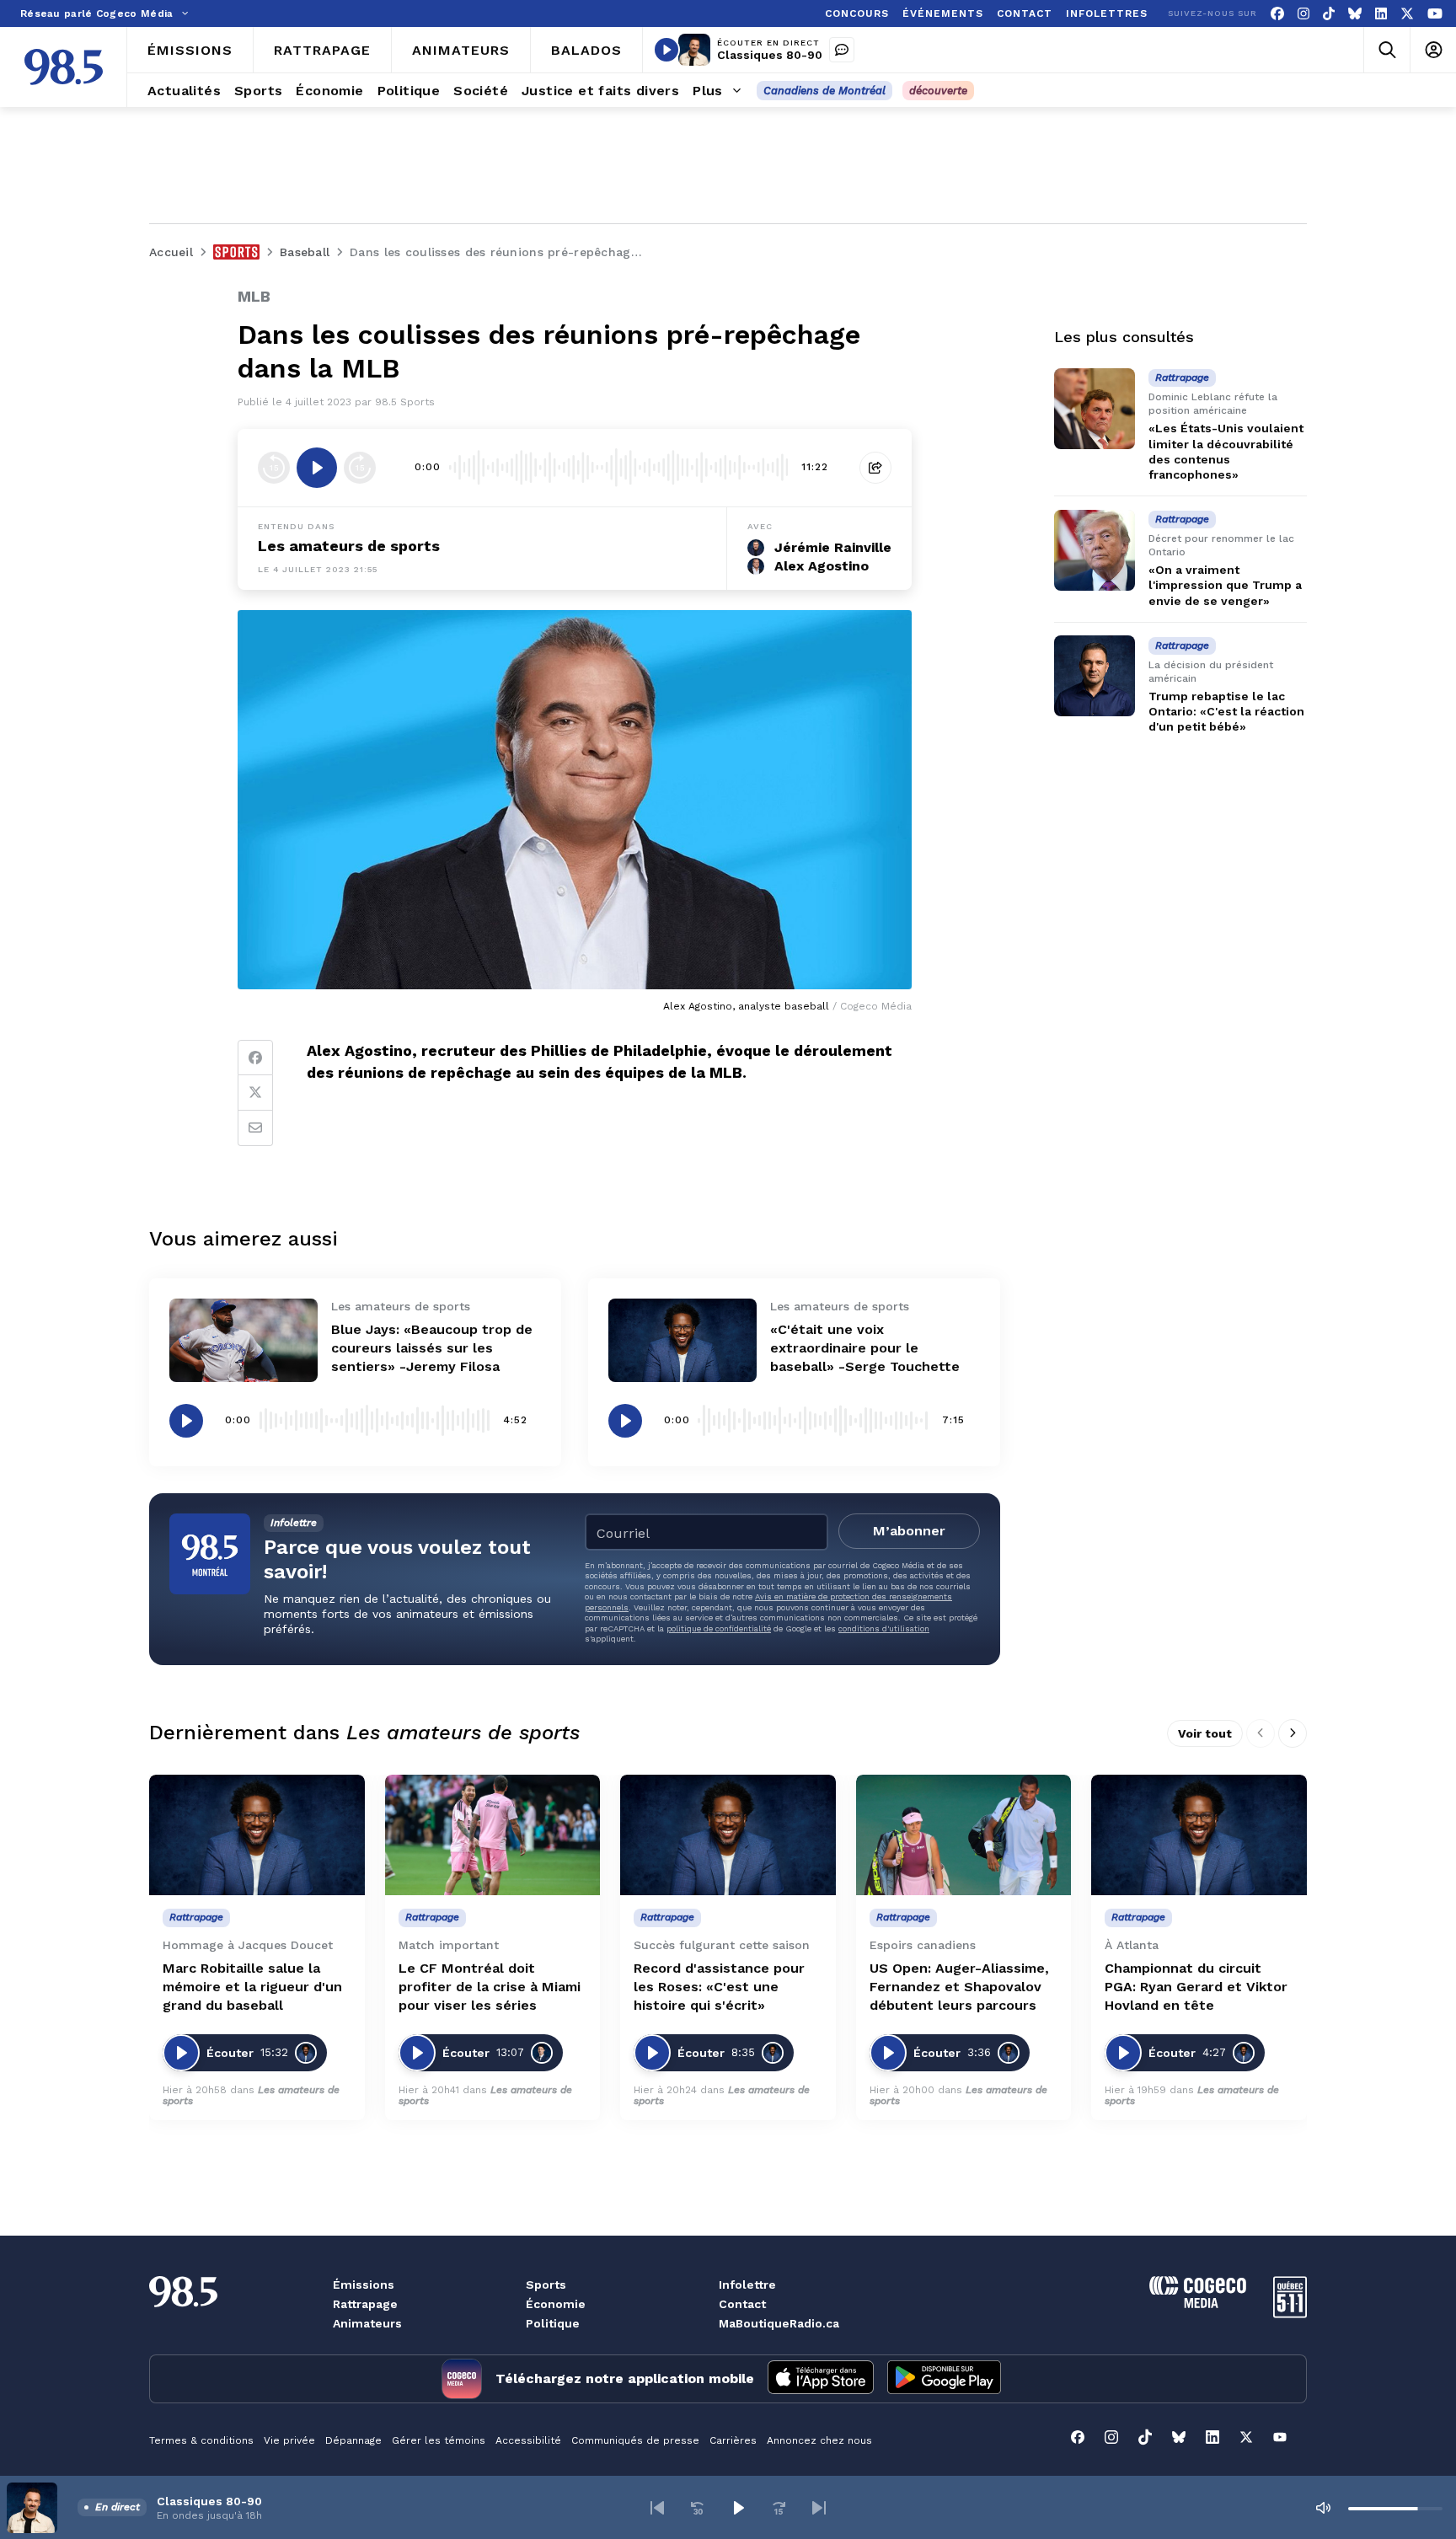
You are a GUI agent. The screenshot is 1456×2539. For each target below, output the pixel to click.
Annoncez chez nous (819, 2440)
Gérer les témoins (439, 2440)
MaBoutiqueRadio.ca (779, 2323)
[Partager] (875, 468)
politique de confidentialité (719, 1628)
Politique (553, 2323)
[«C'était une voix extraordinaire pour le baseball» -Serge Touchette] (682, 1340)
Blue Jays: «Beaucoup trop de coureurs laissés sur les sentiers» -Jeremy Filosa (432, 1348)
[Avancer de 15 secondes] (360, 468)
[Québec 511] (1290, 2314)
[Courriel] (255, 1128)
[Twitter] (255, 1093)
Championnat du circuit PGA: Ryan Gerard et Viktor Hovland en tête (1196, 1987)
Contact (742, 2304)
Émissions (364, 2285)
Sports (546, 2285)
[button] (657, 2508)
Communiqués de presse (635, 2440)
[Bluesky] (1355, 14)
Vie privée (289, 2440)
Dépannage (353, 2440)
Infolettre (747, 2285)
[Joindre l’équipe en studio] (842, 50)
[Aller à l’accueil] (64, 67)
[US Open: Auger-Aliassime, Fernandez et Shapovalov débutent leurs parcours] (964, 1835)
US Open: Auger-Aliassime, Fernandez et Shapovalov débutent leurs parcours (959, 1987)
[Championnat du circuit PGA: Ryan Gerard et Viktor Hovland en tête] (1199, 1835)
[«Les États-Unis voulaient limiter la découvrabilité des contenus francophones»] (1095, 409)
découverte (938, 91)
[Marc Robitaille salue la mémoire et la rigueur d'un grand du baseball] (257, 1835)
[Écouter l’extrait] (317, 468)
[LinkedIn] (1381, 14)
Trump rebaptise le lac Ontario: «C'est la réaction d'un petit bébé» (1226, 711)
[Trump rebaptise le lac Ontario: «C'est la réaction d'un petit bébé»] (1095, 676)
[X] (1407, 14)
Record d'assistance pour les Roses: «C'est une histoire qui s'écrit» (719, 1987)
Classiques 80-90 (770, 55)
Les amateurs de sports (349, 546)
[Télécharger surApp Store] (821, 2379)
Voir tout (1205, 1733)
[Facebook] (1277, 14)
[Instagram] (1303, 14)
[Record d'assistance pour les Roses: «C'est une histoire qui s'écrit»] (728, 1835)
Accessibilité (528, 2440)
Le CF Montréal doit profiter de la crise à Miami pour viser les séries (490, 1987)
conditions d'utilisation (884, 1628)
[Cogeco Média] (1198, 2303)
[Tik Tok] (1329, 14)
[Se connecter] (1433, 50)
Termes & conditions (201, 2440)
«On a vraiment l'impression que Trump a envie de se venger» (1225, 585)
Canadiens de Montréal (824, 91)
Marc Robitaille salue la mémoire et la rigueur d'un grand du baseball (252, 1987)
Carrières (733, 2440)
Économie (556, 2304)
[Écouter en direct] (666, 50)
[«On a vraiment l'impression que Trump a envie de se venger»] (1095, 550)
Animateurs (367, 2323)
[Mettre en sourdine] (1323, 2508)
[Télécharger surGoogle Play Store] (944, 2379)
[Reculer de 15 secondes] (274, 468)
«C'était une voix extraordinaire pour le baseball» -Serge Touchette (865, 1348)
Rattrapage (365, 2304)
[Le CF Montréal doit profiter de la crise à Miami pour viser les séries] (493, 1835)
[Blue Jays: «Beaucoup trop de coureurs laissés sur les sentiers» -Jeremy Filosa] (244, 1340)
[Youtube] (1435, 14)
